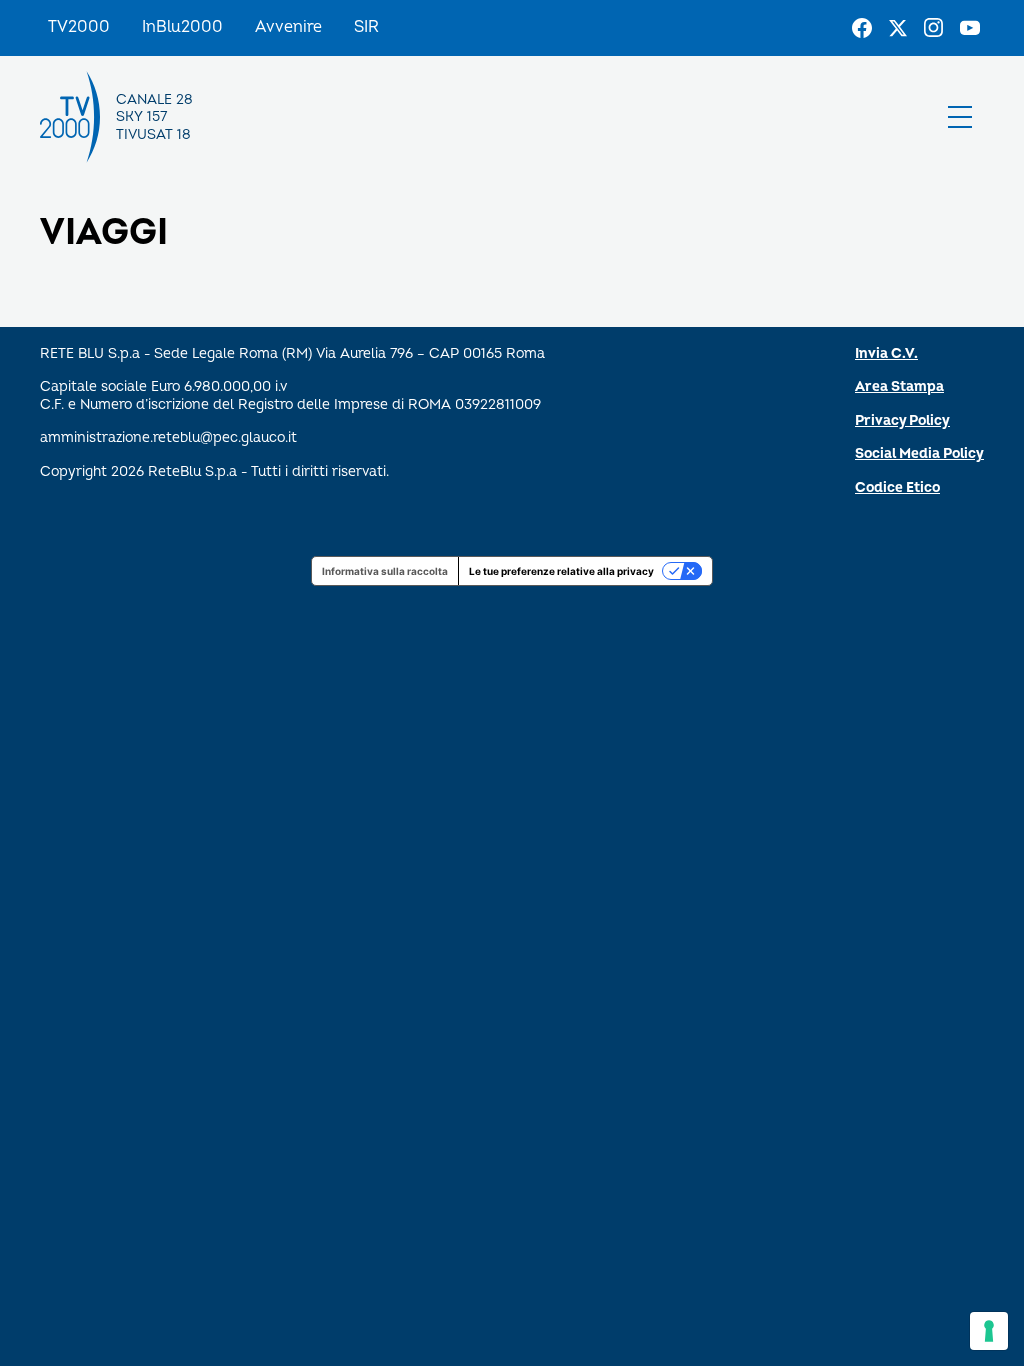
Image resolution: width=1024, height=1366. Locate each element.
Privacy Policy (902, 420)
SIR (366, 27)
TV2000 (79, 27)
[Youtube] (970, 28)
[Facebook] (862, 28)
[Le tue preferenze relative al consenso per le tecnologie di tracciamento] (989, 1331)
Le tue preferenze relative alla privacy (561, 571)
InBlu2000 (182, 27)
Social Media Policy (919, 453)
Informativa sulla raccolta (385, 571)
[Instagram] (934, 28)
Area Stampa (899, 386)
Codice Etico (897, 487)
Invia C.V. (886, 353)
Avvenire (288, 27)
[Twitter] (898, 28)
